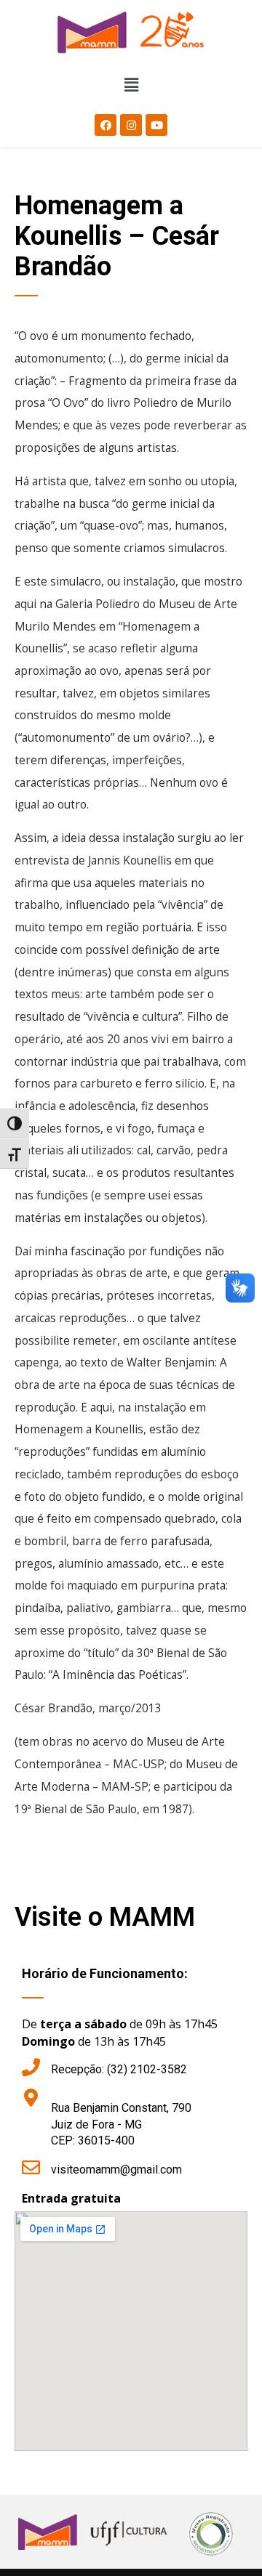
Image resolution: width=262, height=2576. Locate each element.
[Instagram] (131, 125)
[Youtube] (156, 125)
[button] (131, 86)
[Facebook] (106, 125)
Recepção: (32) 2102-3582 (119, 2069)
